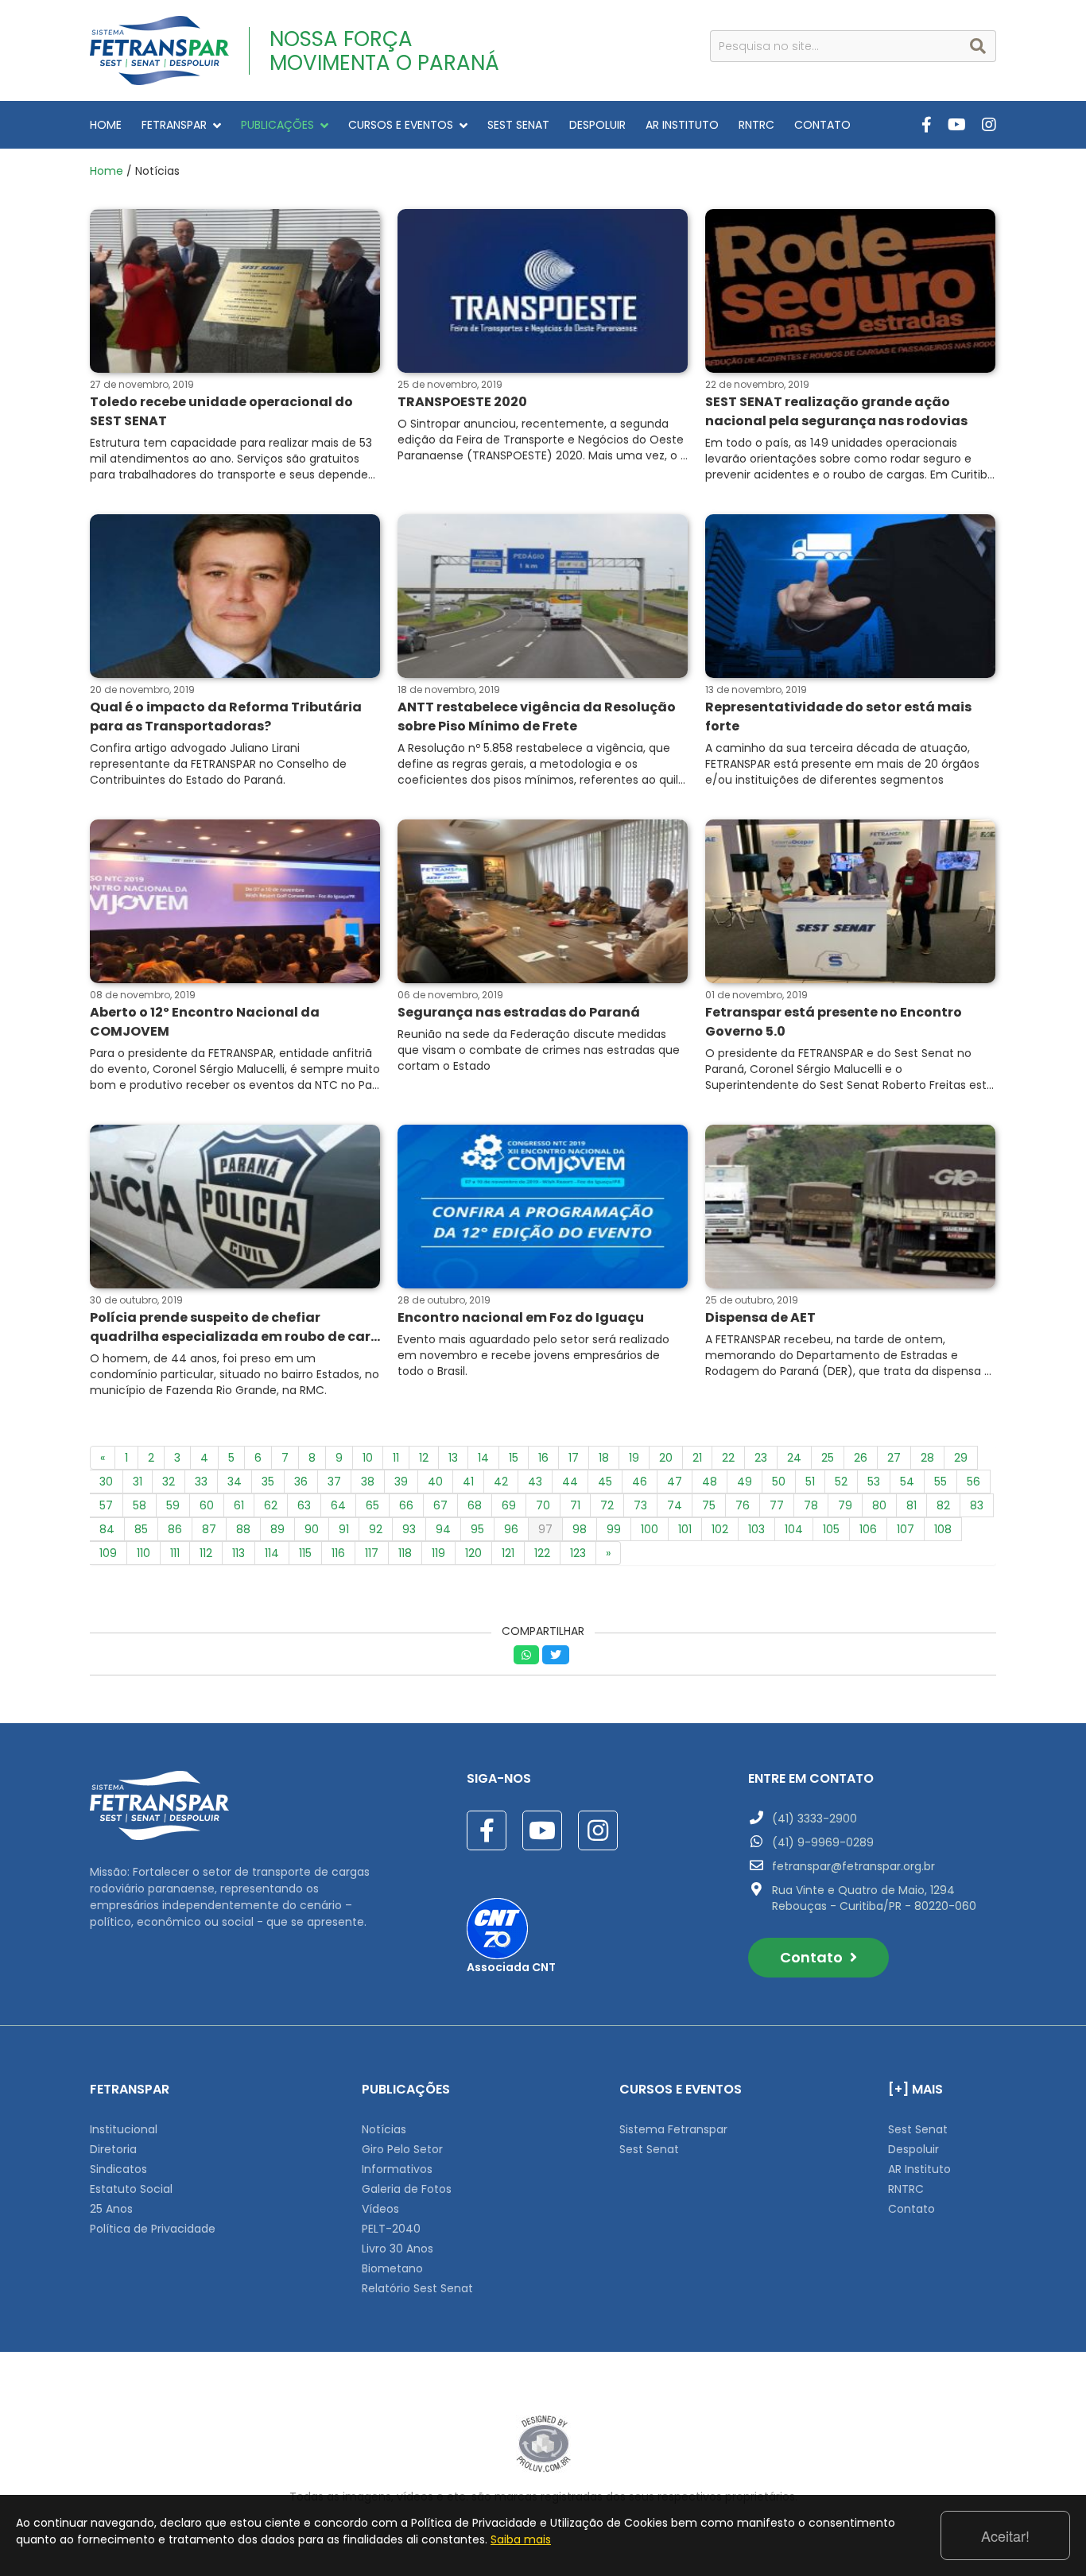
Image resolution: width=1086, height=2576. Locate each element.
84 (107, 1529)
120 (473, 1553)
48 (710, 1482)
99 (614, 1529)
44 (570, 1482)
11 (396, 1458)
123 (578, 1553)
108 (943, 1529)
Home (107, 171)
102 (720, 1529)
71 (575, 1505)
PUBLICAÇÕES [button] (277, 125)
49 (745, 1482)
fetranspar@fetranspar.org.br (853, 1866)
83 (977, 1505)
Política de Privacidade (153, 2229)
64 (338, 1505)
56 (974, 1482)
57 (106, 1505)
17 (574, 1458)
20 (666, 1458)
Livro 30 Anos (398, 2249)
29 (961, 1458)
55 (941, 1482)
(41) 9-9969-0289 (823, 1842)
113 (239, 1553)
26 (861, 1458)
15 (514, 1458)
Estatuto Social (131, 2189)
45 (605, 1482)
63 (304, 1505)
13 (453, 1458)
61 (239, 1505)
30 (106, 1482)
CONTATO (822, 125)
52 (841, 1482)
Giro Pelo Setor (402, 2149)
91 (344, 1529)
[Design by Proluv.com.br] (543, 2443)
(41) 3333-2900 (814, 1819)
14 (483, 1458)
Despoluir (913, 2149)
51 (810, 1482)
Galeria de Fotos (407, 2189)
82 (943, 1505)
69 (509, 1505)
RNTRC (756, 125)
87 (209, 1529)
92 (376, 1529)
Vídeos (380, 2209)
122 (542, 1553)
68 (475, 1505)
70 (543, 1505)
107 (906, 1529)
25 (828, 1458)
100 (650, 1529)
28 (927, 1458)
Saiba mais (521, 2539)
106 (868, 1529)
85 (141, 1529)
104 (794, 1529)
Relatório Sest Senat (417, 2288)
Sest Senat (649, 2149)
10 (368, 1458)
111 (175, 1553)
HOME (106, 125)
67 (440, 1505)
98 (580, 1529)
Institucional (124, 2129)
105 (831, 1529)
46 (640, 1482)
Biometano (392, 2268)
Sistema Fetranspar (673, 2129)
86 (175, 1529)
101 (685, 1529)
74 (675, 1505)
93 (409, 1529)
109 (108, 1553)
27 (894, 1458)
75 (709, 1505)
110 (144, 1553)
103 (756, 1529)
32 (169, 1482)
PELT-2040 (391, 2229)
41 (468, 1482)
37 (334, 1482)
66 (406, 1505)
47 (675, 1482)
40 (435, 1482)
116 (338, 1553)
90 (312, 1529)
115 (305, 1553)
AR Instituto (919, 2169)
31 (138, 1482)
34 (235, 1482)
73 (640, 1505)
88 (243, 1529)
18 (604, 1458)
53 (874, 1482)
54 (907, 1482)
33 (201, 1482)
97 (545, 1529)
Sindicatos (118, 2169)
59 (173, 1505)
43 (535, 1482)
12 (424, 1458)
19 (634, 1458)
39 (401, 1482)
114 (272, 1553)
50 (779, 1482)
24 (794, 1458)
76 (743, 1505)
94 (443, 1529)
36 (301, 1482)
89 (277, 1529)
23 (761, 1458)
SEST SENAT (518, 125)
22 (728, 1458)
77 (777, 1505)
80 (879, 1505)
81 (911, 1505)
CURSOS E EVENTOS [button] (401, 125)
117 (372, 1553)
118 (405, 1553)
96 (511, 1529)
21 (697, 1458)
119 (438, 1553)
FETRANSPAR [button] (174, 125)
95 (477, 1529)
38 (368, 1482)
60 (207, 1505)
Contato (813, 1957)
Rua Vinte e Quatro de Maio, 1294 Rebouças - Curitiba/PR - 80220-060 (874, 1898)
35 (268, 1482)
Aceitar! (1005, 2535)
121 (508, 1553)
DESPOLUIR (597, 125)
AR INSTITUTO (682, 125)
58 (140, 1505)
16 (543, 1458)
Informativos (397, 2169)
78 (811, 1505)
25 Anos (111, 2209)
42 (501, 1482)
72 (607, 1505)
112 (206, 1553)
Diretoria (113, 2149)
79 (845, 1505)
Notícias (384, 2129)
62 (271, 1505)
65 (372, 1505)
